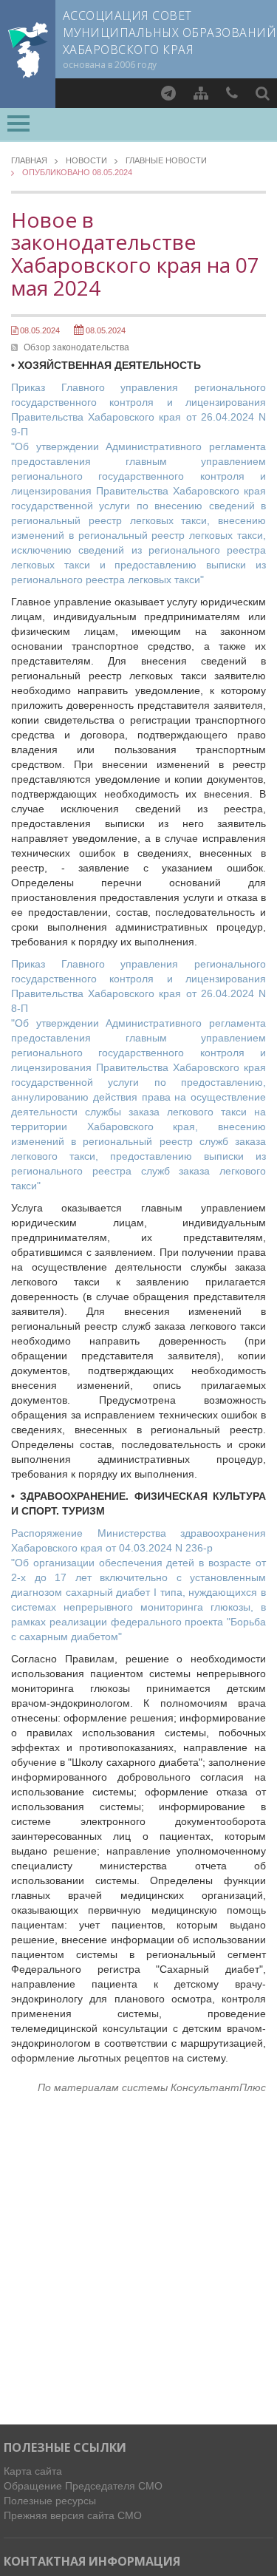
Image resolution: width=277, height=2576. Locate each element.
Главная (29, 161)
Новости (86, 161)
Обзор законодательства (76, 347)
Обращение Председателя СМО (83, 2486)
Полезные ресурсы (50, 2501)
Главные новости (166, 161)
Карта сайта (33, 2471)
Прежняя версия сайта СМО (73, 2515)
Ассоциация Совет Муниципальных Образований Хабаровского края (170, 33)
